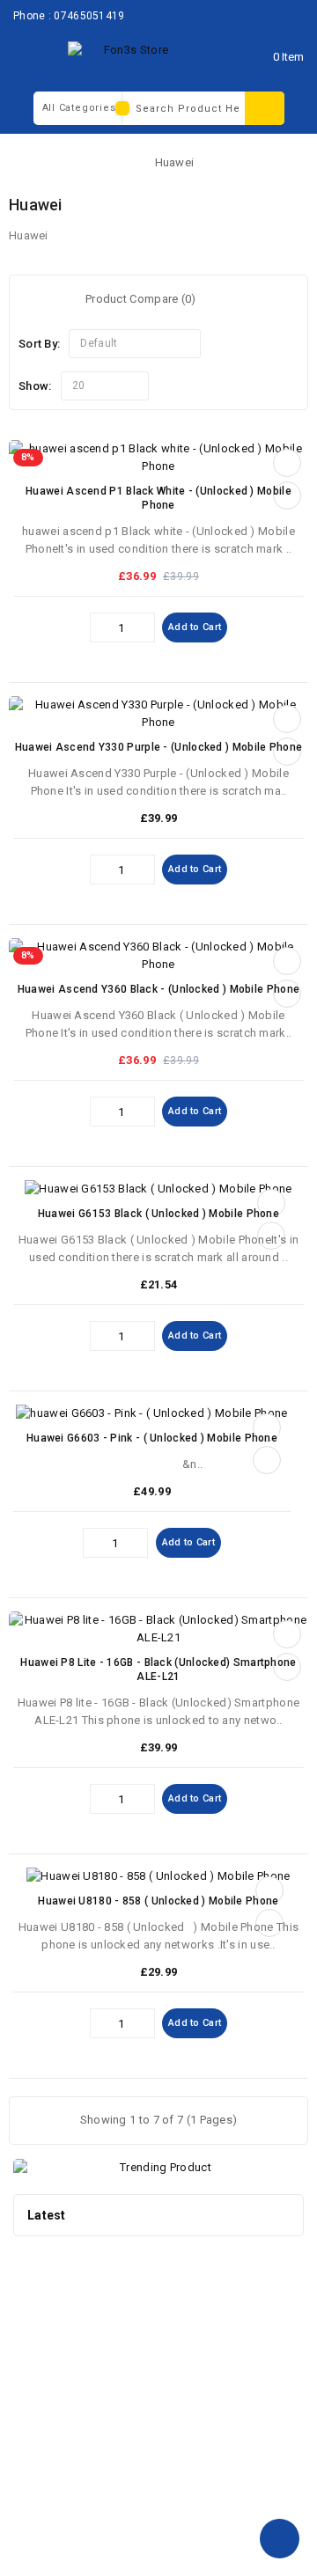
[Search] (265, 108)
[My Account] (237, 56)
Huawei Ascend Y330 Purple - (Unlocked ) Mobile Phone (159, 747)
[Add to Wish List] (287, 463)
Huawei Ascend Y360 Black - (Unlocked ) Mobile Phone (158, 989)
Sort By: (39, 344)
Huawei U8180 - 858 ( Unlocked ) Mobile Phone (158, 1901)
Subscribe (257, 2305)
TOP (280, 2539)
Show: (35, 386)
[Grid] (33, 301)
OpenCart (136, 2549)
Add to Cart (195, 627)
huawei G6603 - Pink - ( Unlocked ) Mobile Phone (152, 1438)
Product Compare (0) (141, 299)
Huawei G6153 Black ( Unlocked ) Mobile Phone (158, 1214)
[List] (57, 301)
